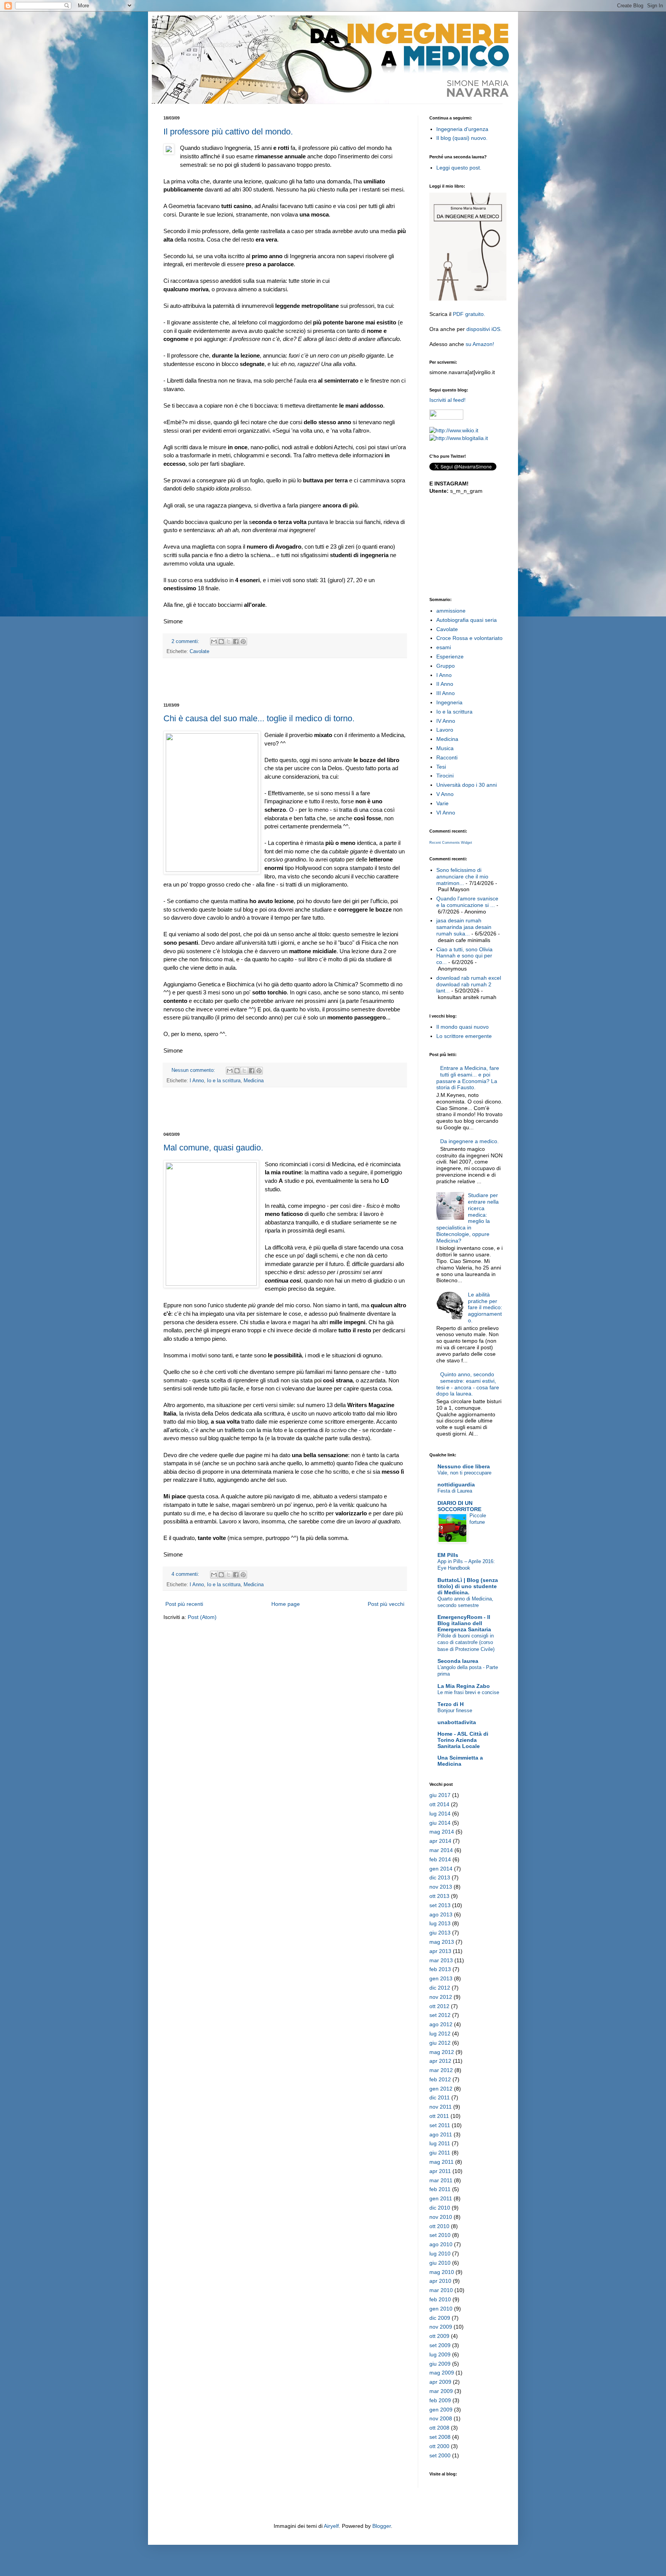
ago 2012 (441, 2024)
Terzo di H (451, 1704)
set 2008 (440, 2437)
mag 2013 (442, 1942)
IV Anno (446, 721)
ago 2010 (441, 2244)
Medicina (254, 1081)
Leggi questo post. (459, 168)
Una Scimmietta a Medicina (460, 1761)
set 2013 (440, 1905)
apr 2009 (440, 2382)
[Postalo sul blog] (221, 641)
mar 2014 (441, 1850)
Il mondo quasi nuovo (462, 1027)
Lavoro (445, 730)
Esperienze (450, 657)
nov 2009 (441, 2327)
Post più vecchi (386, 1604)
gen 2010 (441, 2309)
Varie (442, 803)
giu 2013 (440, 1933)
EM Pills (448, 1555)
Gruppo (446, 666)
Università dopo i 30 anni (467, 785)
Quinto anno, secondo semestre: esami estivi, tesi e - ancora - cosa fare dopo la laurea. (468, 1384)
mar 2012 (441, 2070)
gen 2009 (441, 2410)
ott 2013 (439, 1896)
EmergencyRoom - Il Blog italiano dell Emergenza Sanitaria (464, 1623)
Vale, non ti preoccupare (464, 1473)
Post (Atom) (202, 1617)
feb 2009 (440, 2400)
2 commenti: (186, 641)
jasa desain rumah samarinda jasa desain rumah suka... (464, 927)
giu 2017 (440, 1795)
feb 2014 (440, 1859)
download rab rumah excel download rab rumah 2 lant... (469, 984)
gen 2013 (441, 1978)
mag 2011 (441, 2162)
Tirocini (445, 776)
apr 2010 (440, 2281)
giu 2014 (440, 1823)
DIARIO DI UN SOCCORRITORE (459, 1506)
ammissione (451, 611)
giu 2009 (440, 2364)
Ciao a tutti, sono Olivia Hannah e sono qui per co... (464, 956)
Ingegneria (449, 702)
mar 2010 (441, 2290)
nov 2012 (441, 1997)
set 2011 (440, 2125)
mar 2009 (441, 2391)
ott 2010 (439, 2226)
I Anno (197, 1081)
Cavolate (199, 652)
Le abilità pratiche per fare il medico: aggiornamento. (485, 1307)
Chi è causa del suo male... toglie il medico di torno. (259, 718)
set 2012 (440, 2015)
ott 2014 (439, 1804)
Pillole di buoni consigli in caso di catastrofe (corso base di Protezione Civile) (466, 1642)
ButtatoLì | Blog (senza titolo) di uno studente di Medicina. (468, 1586)
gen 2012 (441, 2089)
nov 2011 (441, 2107)
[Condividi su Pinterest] (243, 641)
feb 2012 (440, 2079)
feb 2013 (440, 1969)
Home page (286, 1604)
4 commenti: (186, 1574)
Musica (445, 748)
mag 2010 (442, 2272)
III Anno (446, 693)
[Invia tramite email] (214, 641)
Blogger (382, 2526)
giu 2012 (440, 2043)
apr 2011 (440, 2171)
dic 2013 (440, 1877)
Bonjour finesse (455, 1710)
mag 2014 (442, 1832)
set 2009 (440, 2345)
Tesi (441, 767)
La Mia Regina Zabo (464, 1686)
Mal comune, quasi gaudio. (213, 1148)
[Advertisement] (285, 680)
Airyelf (331, 2526)
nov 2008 (441, 2418)
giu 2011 (440, 2153)
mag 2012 (442, 2052)
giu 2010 (440, 2263)
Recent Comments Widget (451, 843)
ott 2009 (439, 2336)
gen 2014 (441, 1869)
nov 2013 (441, 1887)
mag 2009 (442, 2373)
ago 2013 (441, 1914)
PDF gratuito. (469, 314)
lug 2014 (440, 1814)
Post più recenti (184, 1604)
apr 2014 (440, 1841)
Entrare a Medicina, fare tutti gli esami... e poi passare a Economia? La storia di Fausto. (468, 1078)
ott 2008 (439, 2428)
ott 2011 (439, 2116)
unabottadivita (457, 1722)
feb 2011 (440, 2189)
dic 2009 (440, 2318)
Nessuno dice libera (464, 1466)
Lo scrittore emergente (464, 1036)
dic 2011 (440, 2097)
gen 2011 (441, 2198)
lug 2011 (440, 2143)
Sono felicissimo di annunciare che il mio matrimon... (462, 877)
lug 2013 (440, 1923)
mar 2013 (441, 1960)
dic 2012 (440, 1988)
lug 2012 (440, 2034)
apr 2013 (440, 1951)
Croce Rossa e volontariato (469, 638)
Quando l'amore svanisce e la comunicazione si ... (467, 902)
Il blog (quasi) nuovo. (462, 138)
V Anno (445, 794)
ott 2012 (439, 2006)
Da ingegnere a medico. (469, 1141)
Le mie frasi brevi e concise (468, 1692)
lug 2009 (440, 2354)
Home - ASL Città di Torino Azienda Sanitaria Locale (463, 1740)
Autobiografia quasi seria (467, 620)
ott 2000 (439, 2446)
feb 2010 (440, 2299)
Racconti (447, 757)
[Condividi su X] (229, 641)
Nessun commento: (194, 1070)
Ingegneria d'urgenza (462, 129)
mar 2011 (441, 2180)
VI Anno (446, 813)
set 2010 (440, 2235)
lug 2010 (440, 2254)
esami (444, 647)
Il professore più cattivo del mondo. (228, 132)
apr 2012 (440, 2061)
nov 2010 (441, 2217)
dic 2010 (440, 2208)
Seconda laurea (458, 1661)
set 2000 (440, 2455)
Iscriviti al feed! (447, 400)
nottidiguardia (456, 1484)
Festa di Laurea (455, 1491)
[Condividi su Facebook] (236, 641)
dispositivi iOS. (484, 329)
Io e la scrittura (224, 1081)
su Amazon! (480, 344)
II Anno (445, 684)
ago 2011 (441, 2134)
